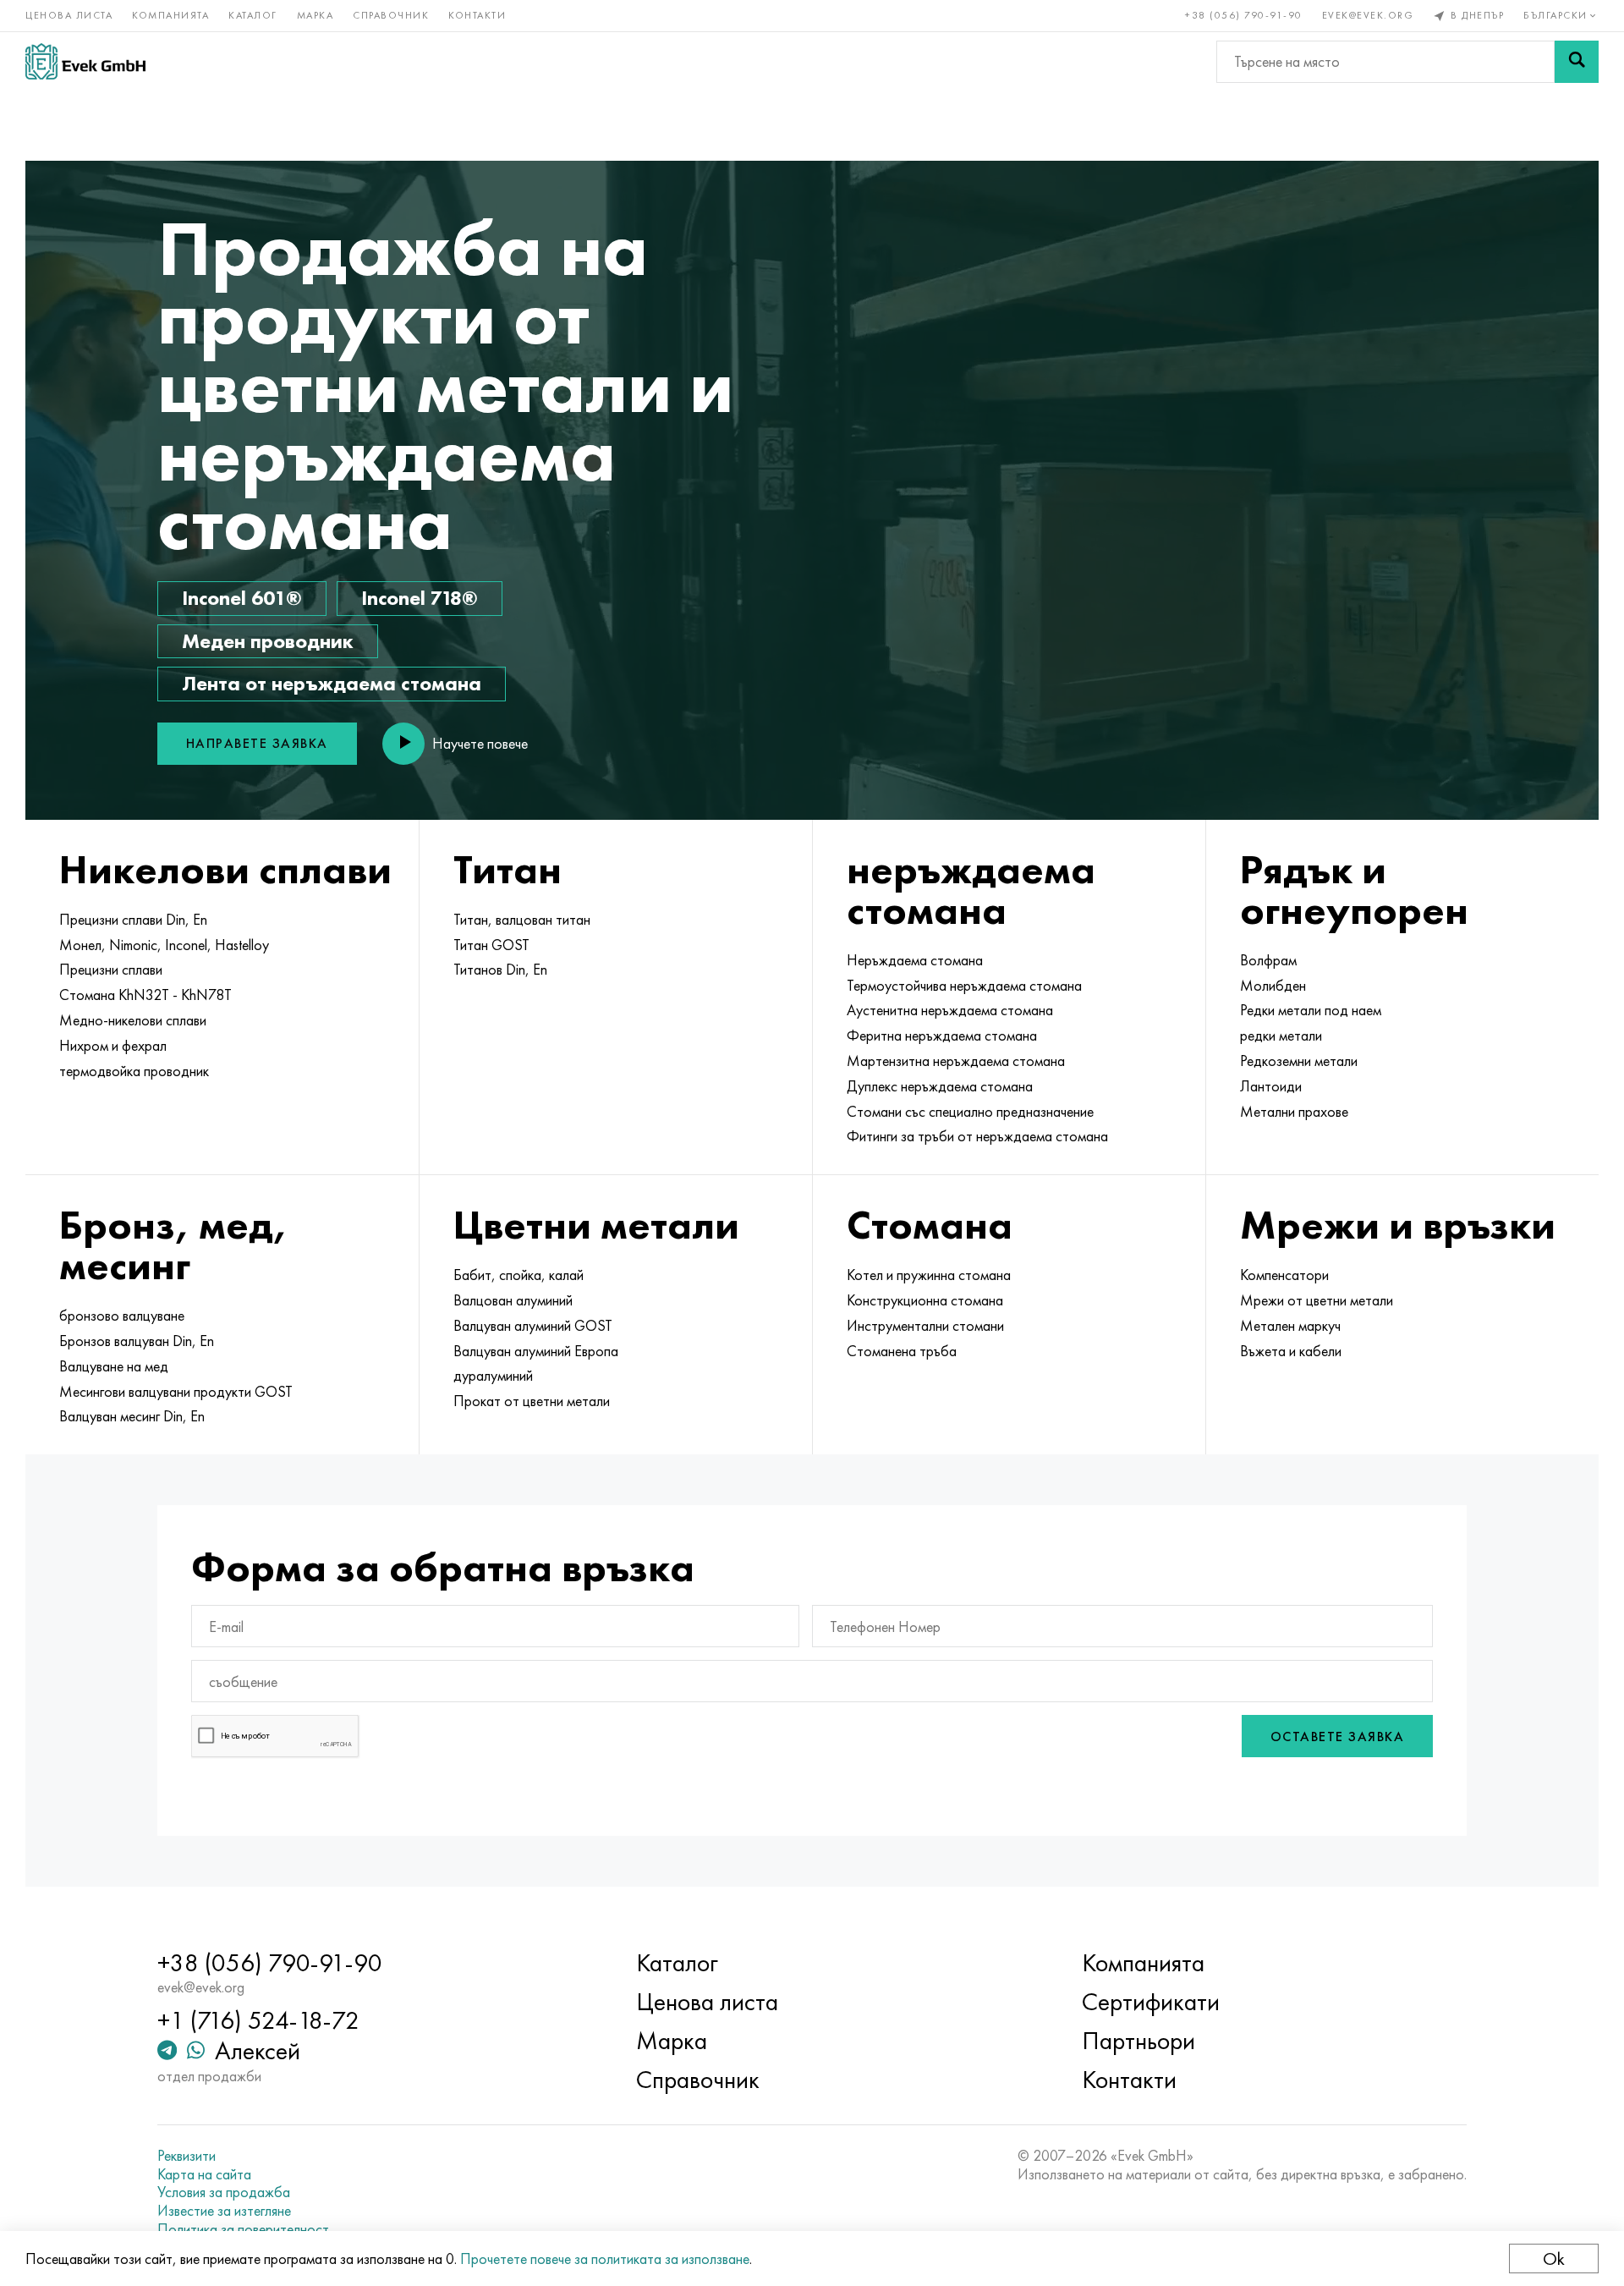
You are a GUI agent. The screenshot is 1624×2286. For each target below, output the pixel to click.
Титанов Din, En (500, 970)
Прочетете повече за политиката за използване (605, 2259)
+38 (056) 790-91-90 (1244, 15)
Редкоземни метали (1299, 1061)
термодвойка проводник (134, 1071)
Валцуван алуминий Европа (536, 1351)
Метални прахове (1294, 1112)
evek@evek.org (1368, 15)
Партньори (1138, 2041)
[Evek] (85, 61)
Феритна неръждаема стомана (942, 1036)
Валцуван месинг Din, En (132, 1416)
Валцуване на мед (114, 1366)
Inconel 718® (420, 598)
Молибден (1273, 986)
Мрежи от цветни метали (1317, 1300)
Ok (1554, 2259)
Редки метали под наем (1311, 1010)
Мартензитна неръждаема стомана (956, 1061)
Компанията (170, 15)
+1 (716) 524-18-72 (258, 2020)
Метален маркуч (1290, 1326)
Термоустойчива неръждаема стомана (964, 986)
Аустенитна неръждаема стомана (950, 1010)
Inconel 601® (242, 598)
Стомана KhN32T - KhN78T (145, 995)
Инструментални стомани (925, 1326)
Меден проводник (268, 641)
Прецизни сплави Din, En (133, 920)
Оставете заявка (1338, 1736)
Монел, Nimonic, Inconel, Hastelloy (164, 945)
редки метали (1281, 1036)
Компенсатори (1284, 1275)
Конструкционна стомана (925, 1300)
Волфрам (1268, 960)
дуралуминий (493, 1376)
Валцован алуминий (513, 1300)
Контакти (477, 15)
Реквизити (187, 2156)
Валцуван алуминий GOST (533, 1326)
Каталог (253, 15)
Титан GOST (491, 945)
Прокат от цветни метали (532, 1401)
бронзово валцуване (122, 1316)
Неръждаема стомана (915, 960)
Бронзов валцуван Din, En (137, 1341)
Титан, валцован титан (522, 920)
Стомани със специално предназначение (970, 1112)
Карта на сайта (204, 2174)
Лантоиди (1271, 1086)
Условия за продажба (224, 2192)
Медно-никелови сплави (133, 1020)
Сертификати (1151, 2002)
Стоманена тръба (902, 1351)
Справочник (391, 15)
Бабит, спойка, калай (518, 1275)
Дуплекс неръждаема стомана (940, 1086)
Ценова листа (69, 15)
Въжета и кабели (1291, 1351)
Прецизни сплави (111, 970)
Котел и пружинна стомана (929, 1275)
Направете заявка (257, 743)
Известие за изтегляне (224, 2211)
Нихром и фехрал (113, 1046)
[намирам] (1577, 62)
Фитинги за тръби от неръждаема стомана (977, 1136)
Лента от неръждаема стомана (332, 683)
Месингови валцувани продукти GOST (176, 1392)
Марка (315, 15)
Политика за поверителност (243, 2229)
